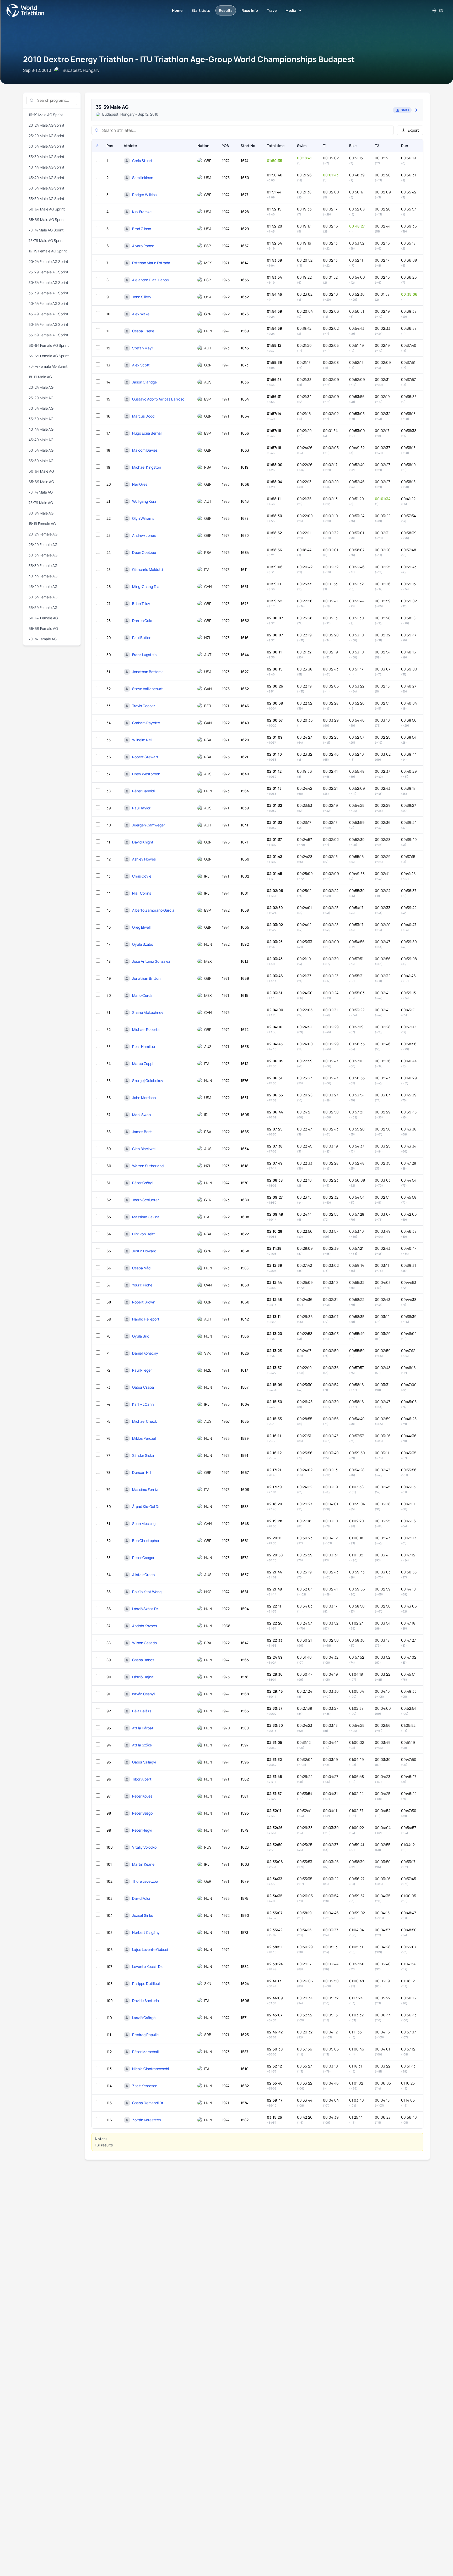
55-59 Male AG (41, 461)
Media (291, 10)
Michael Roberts (146, 1029)
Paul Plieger (142, 1370)
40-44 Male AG (41, 429)
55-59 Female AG (43, 607)
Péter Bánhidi (143, 791)
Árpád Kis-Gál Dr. (146, 1506)
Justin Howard (144, 1251)
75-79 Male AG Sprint (46, 240)
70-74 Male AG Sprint (46, 230)
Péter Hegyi (142, 1830)
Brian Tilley (141, 604)
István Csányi (143, 1694)
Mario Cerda (142, 995)
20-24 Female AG (43, 534)
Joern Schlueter (145, 1200)
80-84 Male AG (41, 513)
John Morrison (144, 1098)
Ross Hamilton (144, 1046)
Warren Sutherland (148, 1166)
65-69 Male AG (41, 482)
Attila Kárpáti (143, 1728)
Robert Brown (144, 1302)
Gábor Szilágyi (144, 1762)
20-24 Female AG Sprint (48, 261)
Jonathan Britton (146, 978)
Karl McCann (143, 1404)
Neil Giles (140, 484)
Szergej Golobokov (148, 1081)
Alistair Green (143, 1575)
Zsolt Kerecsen (145, 2086)
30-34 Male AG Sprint (47, 146)
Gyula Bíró (141, 1336)
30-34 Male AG (41, 408)
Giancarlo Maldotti (147, 569)
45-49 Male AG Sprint (47, 178)
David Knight (143, 842)
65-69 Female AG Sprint (49, 356)
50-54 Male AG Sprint (47, 188)
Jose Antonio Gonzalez (151, 961)
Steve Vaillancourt (147, 689)
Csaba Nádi (142, 1268)
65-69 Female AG (43, 628)
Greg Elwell (141, 927)
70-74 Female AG (43, 639)
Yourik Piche (142, 1285)
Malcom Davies (145, 450)
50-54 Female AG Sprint (48, 324)
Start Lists (201, 10)
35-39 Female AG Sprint (48, 293)
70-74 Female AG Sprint (48, 366)
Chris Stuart (142, 161)
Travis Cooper (144, 706)
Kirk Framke (142, 212)
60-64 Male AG (41, 471)
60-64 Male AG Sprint (47, 209)
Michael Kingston (147, 467)
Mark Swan (141, 1115)
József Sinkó (143, 1915)
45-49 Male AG (41, 440)
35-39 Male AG (41, 419)
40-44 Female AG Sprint (48, 303)
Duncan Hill (142, 1472)
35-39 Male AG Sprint (47, 157)
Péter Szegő (142, 1813)
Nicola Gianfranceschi (150, 2069)
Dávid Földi (141, 1898)
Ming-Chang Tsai (146, 586)
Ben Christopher (146, 1541)
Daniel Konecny (145, 1353)
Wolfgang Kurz (144, 501)
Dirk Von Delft (144, 1234)
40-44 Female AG (43, 576)
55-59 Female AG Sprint (48, 335)
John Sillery (142, 297)
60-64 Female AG (43, 618)
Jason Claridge (144, 382)
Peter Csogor (143, 1558)
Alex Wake (141, 314)
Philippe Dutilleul (146, 1984)
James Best (142, 1132)
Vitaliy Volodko (144, 1847)
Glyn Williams (143, 518)
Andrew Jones (144, 535)
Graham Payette (146, 723)
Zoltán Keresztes (146, 2120)
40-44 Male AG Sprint (47, 167)
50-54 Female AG (43, 597)
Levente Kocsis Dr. (147, 1966)
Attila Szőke (142, 1745)
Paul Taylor (141, 808)
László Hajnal (143, 1677)
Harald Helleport (146, 1319)
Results (226, 10)
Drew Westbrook (146, 774)
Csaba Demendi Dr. (148, 2103)
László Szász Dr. (145, 1609)
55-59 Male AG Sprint (47, 199)
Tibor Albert (142, 1779)
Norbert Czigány (146, 1932)
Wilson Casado (144, 1643)
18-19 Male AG (40, 377)
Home (177, 10)
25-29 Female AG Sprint (48, 272)
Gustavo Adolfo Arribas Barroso (158, 399)
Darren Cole (142, 621)
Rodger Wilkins (144, 195)
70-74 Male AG (41, 492)
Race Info (250, 10)
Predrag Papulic (145, 2035)
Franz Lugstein (144, 655)
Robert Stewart (145, 757)
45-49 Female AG (43, 586)
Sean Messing (144, 1524)
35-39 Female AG (43, 565)
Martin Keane (143, 1864)
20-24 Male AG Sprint (47, 125)
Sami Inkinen (143, 178)
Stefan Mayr (143, 348)
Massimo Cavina (146, 1217)
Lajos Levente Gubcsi (150, 1949)
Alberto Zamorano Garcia (153, 910)
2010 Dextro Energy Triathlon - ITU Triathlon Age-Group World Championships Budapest (189, 59)
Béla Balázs (142, 1711)
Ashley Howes (144, 859)
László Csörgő (144, 2018)
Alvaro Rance (143, 246)
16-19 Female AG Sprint (48, 251)
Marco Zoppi (143, 1064)
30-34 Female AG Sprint (48, 282)
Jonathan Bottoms (148, 672)
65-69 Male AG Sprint (47, 220)
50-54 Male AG (41, 450)
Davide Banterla (145, 2001)
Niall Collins (142, 893)
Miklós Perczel (144, 1438)
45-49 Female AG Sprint (48, 314)
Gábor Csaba (143, 1387)
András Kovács (144, 1626)
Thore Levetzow (145, 1881)
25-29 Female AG (43, 545)
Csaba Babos (143, 1660)
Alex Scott (141, 365)
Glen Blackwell (144, 1149)
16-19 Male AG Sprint (46, 115)
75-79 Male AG (41, 503)
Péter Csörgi (143, 1183)
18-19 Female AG (42, 524)
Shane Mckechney (148, 1012)
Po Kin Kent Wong (147, 1592)
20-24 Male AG (41, 387)
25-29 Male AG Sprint (47, 136)
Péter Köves (142, 1796)
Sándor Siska (143, 1455)
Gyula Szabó (143, 944)
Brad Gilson (142, 229)
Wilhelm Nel (142, 740)
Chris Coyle (142, 876)
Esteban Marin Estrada (151, 263)
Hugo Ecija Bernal (147, 433)
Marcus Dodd (143, 416)
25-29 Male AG (41, 398)
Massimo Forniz (145, 1489)
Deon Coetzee (144, 552)
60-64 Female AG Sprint (49, 345)
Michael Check (144, 1421)
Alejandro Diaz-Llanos (150, 280)
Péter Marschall (145, 2052)
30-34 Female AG (43, 555)
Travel (272, 10)
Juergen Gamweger (149, 825)
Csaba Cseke (143, 331)
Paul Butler (141, 638)
